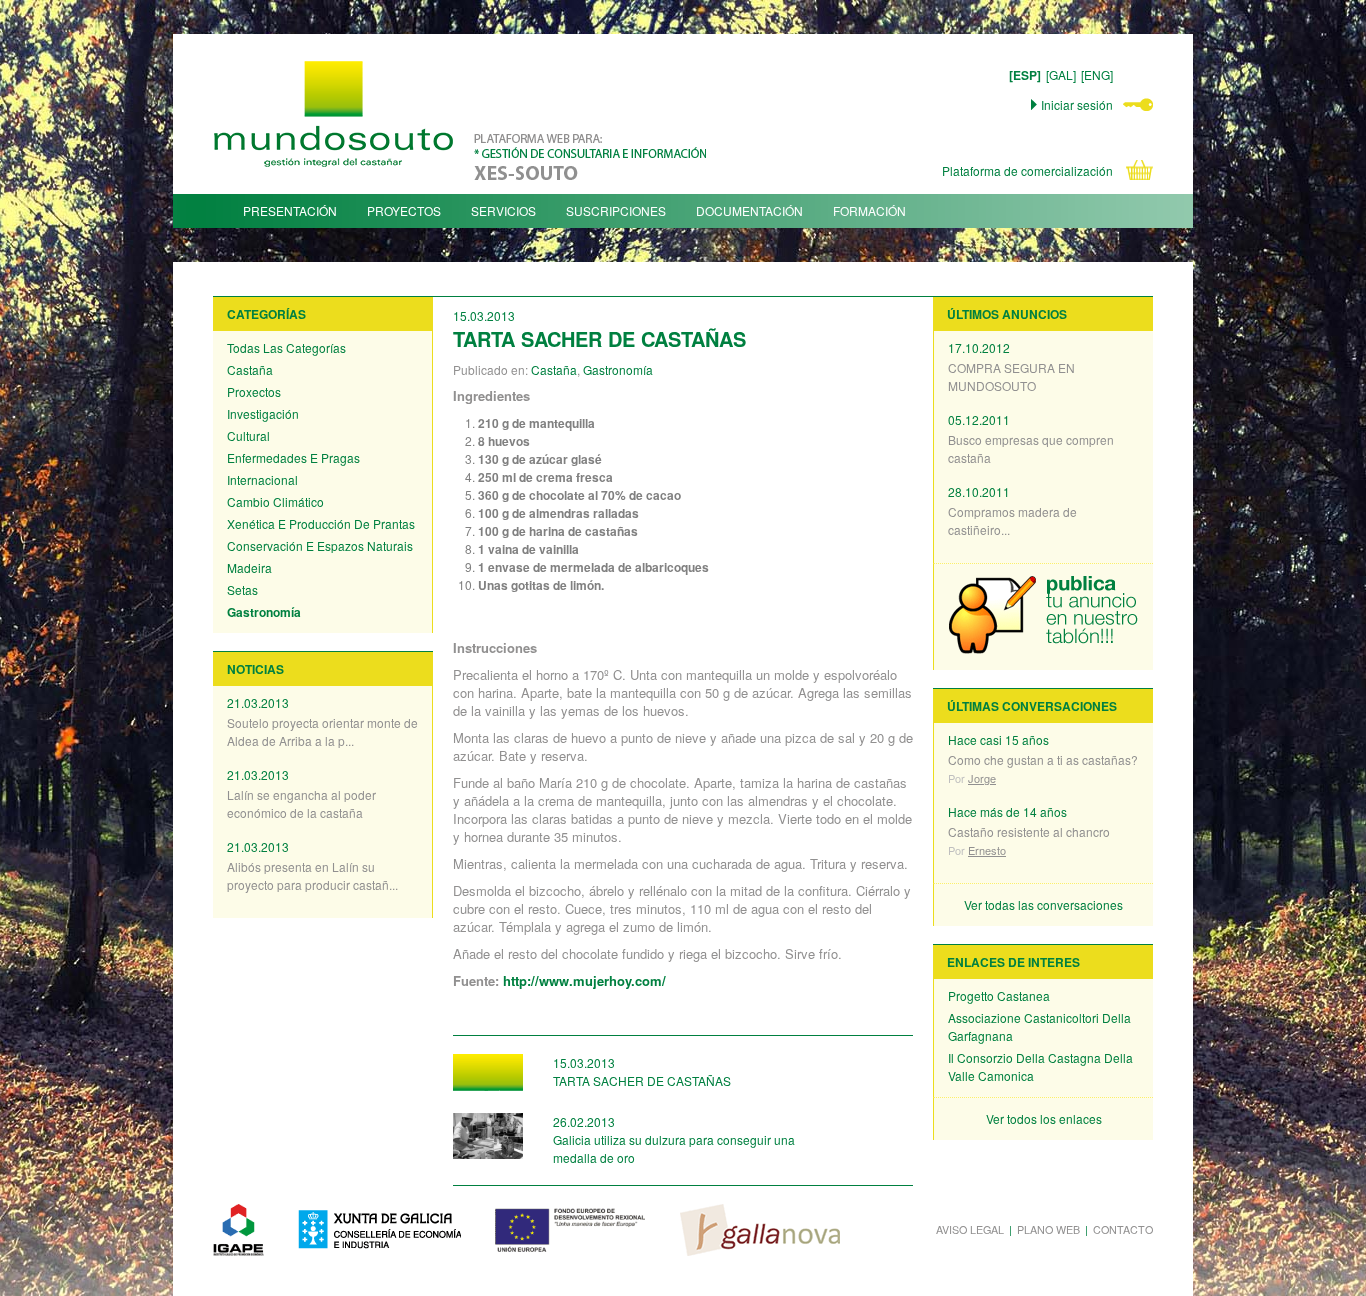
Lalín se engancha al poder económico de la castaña (301, 803)
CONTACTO (1123, 1229)
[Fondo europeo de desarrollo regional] (570, 1230)
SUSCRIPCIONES (616, 210)
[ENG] (1097, 74)
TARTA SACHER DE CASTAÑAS (642, 1080)
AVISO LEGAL (970, 1229)
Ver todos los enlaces (1044, 1118)
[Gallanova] (760, 1230)
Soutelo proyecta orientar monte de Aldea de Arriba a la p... (322, 731)
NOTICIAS (255, 669)
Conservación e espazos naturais (320, 545)
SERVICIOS (503, 210)
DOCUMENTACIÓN (749, 210)
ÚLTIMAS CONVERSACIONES (1032, 706)
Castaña (250, 369)
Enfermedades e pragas (293, 457)
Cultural (248, 435)
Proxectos (254, 391)
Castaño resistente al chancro (1029, 831)
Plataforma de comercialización (1027, 170)
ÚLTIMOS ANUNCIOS (1007, 314)
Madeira (249, 567)
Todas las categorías (286, 347)
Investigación (263, 413)
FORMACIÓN (869, 210)
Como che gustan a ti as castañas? (1043, 759)
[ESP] (1025, 75)
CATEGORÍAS (266, 314)
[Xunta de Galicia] (379, 1230)
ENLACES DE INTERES (1013, 962)
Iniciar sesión (1077, 104)
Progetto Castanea (999, 995)
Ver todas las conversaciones (1043, 904)
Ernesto (987, 850)
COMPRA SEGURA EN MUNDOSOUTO (1011, 376)
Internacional (262, 479)
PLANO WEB (1048, 1229)
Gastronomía (264, 612)
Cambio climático (275, 501)
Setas (242, 589)
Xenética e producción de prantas (321, 523)
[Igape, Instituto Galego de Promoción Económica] (238, 1230)
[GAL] (1061, 74)
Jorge (982, 778)
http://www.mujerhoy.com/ (584, 980)
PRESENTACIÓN (290, 210)
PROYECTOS (404, 210)
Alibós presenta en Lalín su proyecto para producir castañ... (312, 875)
